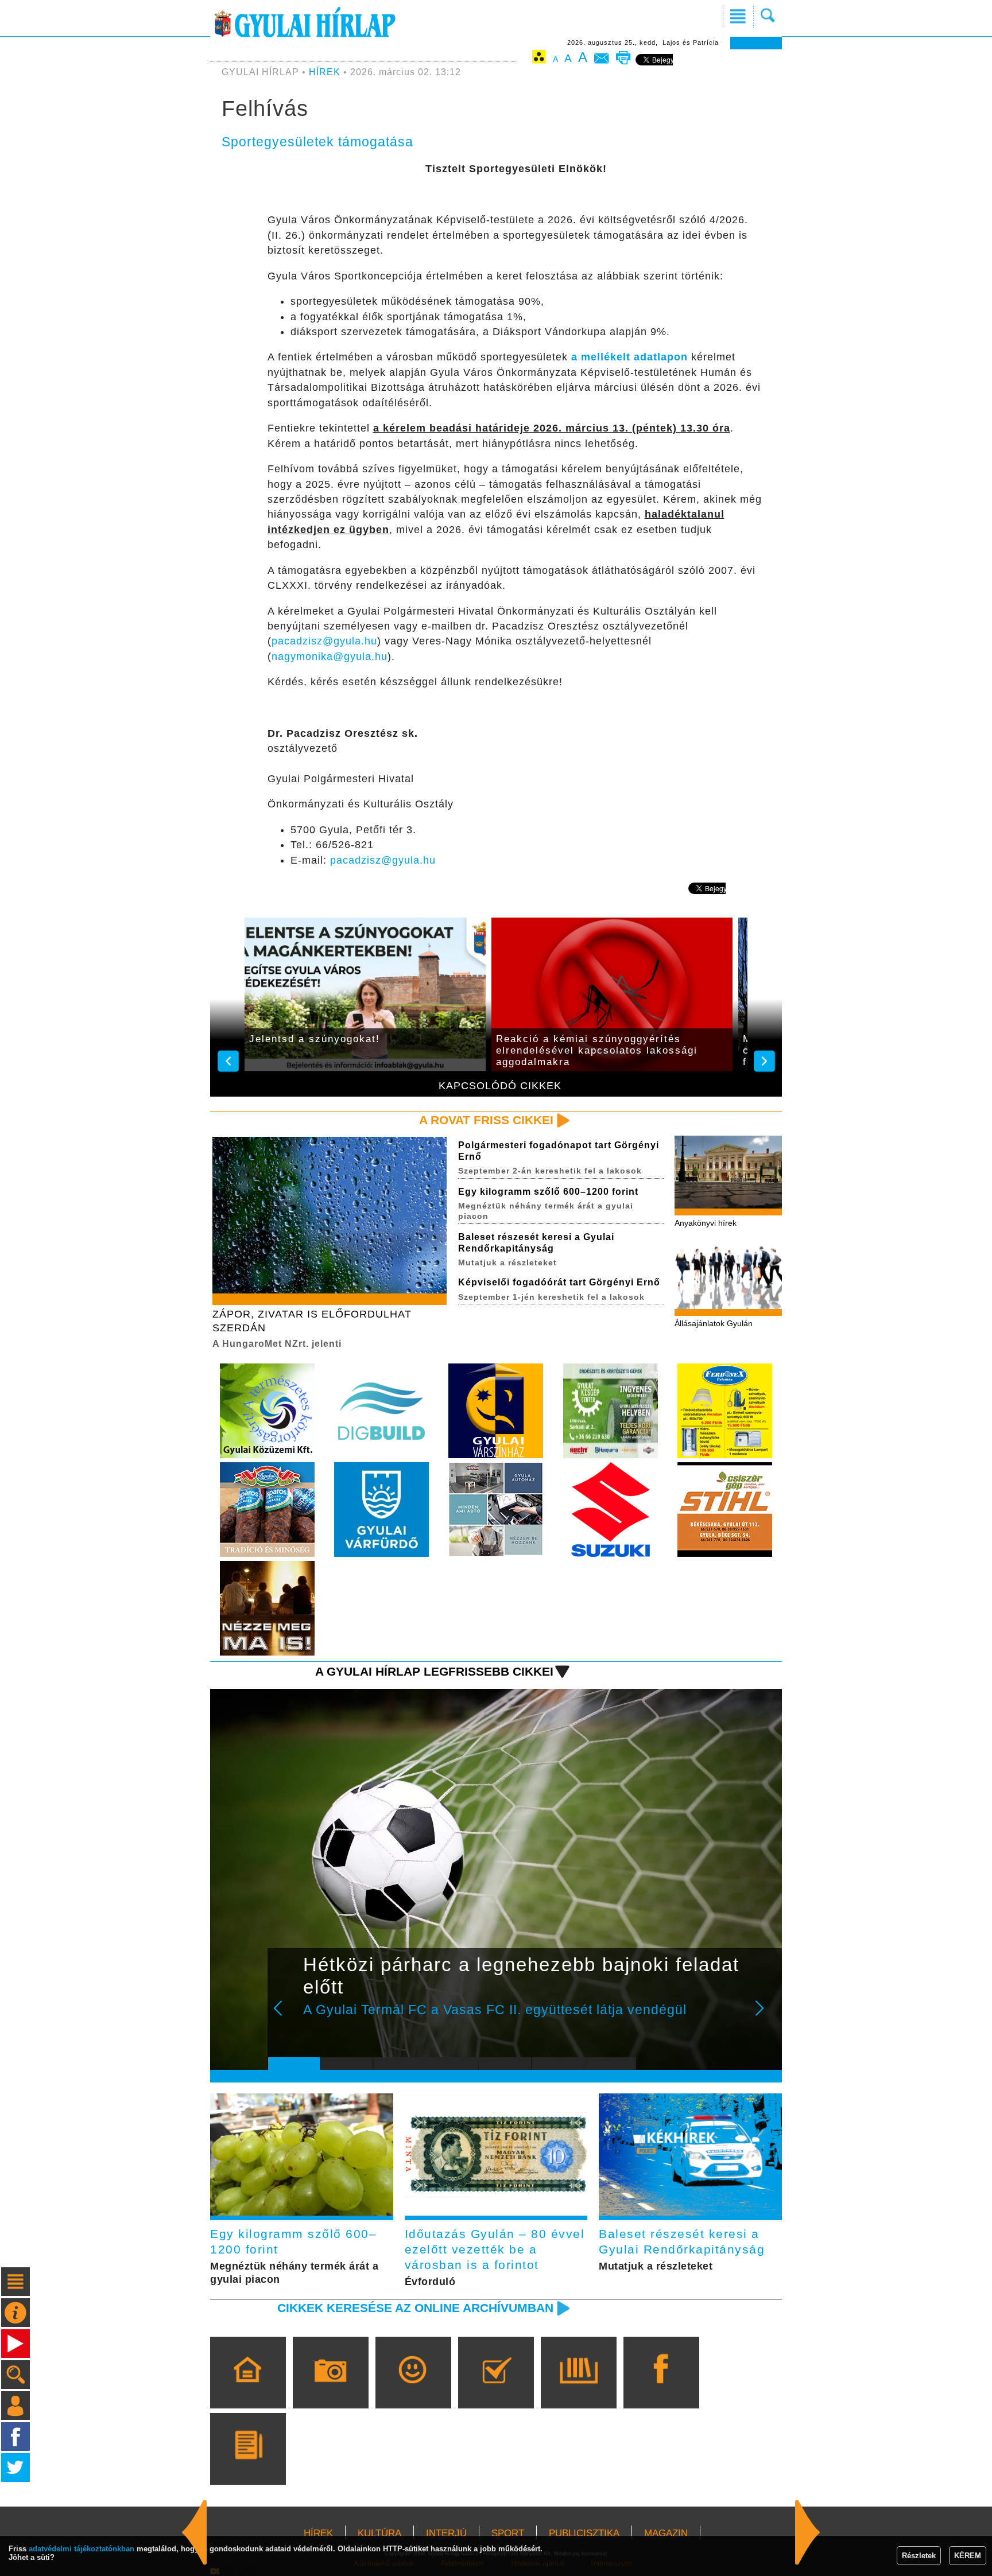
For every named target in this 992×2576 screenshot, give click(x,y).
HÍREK (325, 72)
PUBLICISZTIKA (584, 2533)
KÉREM (968, 2556)
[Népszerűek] (413, 2389)
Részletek (919, 2556)
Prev (285, 2016)
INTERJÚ (446, 2533)
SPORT (508, 2533)
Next (766, 2016)
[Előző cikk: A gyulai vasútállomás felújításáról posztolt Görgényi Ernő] (808, 2532)
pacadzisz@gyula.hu (324, 641)
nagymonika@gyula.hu (330, 656)
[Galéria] (330, 2389)
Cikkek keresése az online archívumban (415, 2308)
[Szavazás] (496, 2389)
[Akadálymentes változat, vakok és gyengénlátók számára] (539, 59)
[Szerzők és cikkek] (248, 2465)
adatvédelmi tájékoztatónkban (82, 2549)
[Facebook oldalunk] (661, 2389)
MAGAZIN (666, 2533)
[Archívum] (578, 2389)
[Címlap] (248, 2389)
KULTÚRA (379, 2533)
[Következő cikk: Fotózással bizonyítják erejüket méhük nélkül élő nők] (195, 2532)
